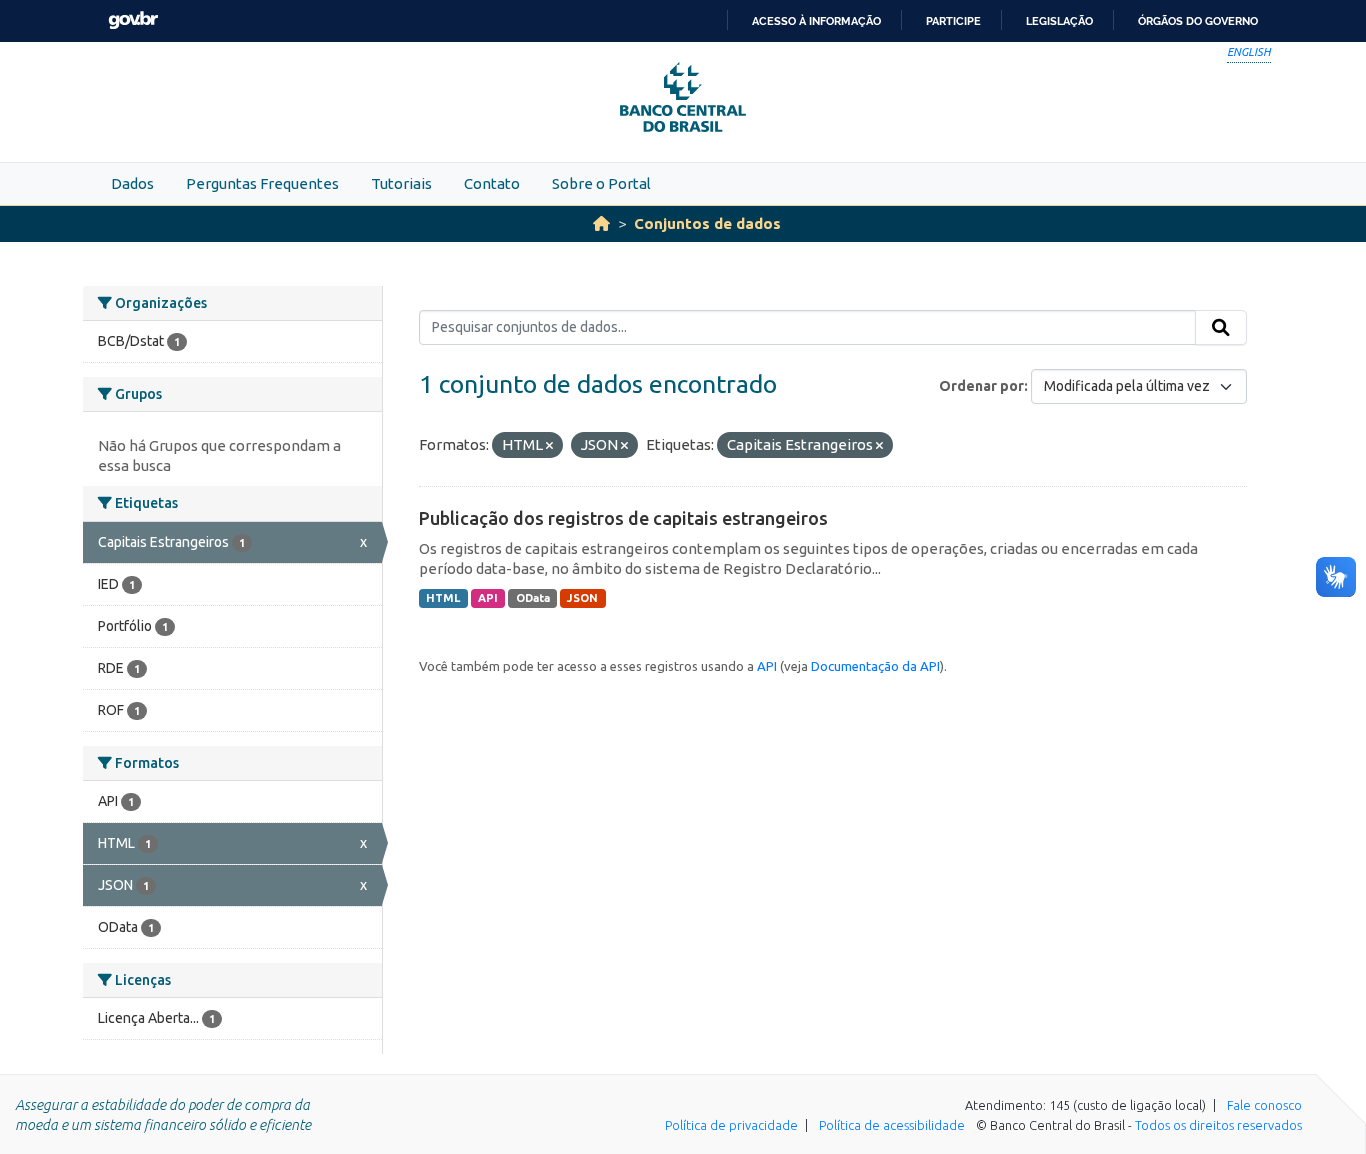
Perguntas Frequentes (262, 183)
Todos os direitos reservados (1218, 1125)
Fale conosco (1264, 1105)
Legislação (1059, 21)
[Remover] (549, 446)
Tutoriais (401, 183)
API (488, 598)
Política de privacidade (731, 1125)
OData (533, 598)
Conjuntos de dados (707, 223)
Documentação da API (875, 666)
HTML (443, 598)
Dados (132, 183)
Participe (953, 21)
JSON (582, 598)
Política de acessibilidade (892, 1125)
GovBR (133, 20)
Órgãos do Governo (1198, 21)
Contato (492, 183)
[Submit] (1221, 328)
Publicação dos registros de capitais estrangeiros (623, 518)
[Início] (601, 223)
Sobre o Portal (601, 183)
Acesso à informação (816, 21)
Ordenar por (981, 386)
